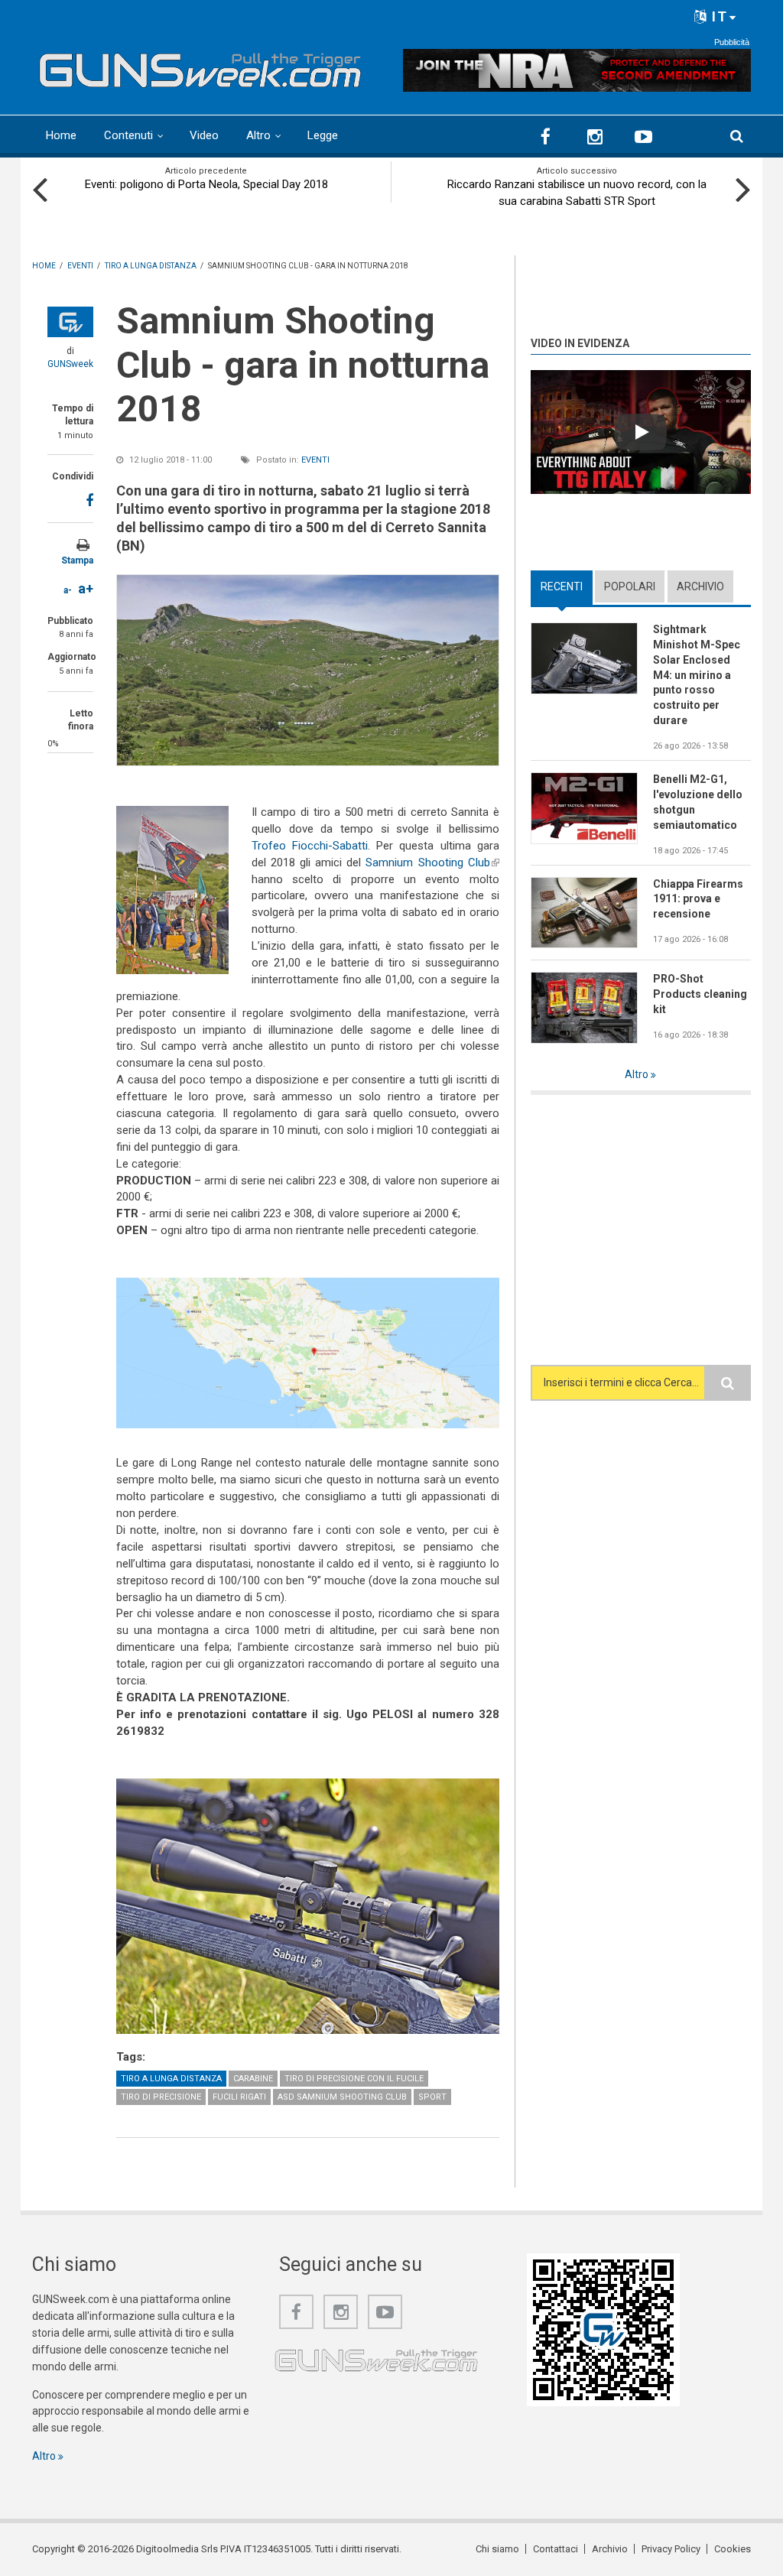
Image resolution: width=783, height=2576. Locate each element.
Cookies (733, 2549)
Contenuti (128, 135)
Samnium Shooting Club (432, 862)
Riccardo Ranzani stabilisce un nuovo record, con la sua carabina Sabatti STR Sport (577, 193)
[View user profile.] (70, 322)
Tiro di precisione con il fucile (354, 2079)
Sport (432, 2097)
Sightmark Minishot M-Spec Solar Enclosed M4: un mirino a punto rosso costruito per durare (697, 675)
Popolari (630, 586)
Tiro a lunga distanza (171, 2079)
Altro (258, 135)
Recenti (567, 586)
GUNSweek (70, 364)
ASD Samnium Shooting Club (342, 2097)
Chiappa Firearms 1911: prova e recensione (698, 899)
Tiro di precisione (161, 2097)
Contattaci (556, 2549)
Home (61, 135)
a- (68, 590)
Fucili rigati (239, 2097)
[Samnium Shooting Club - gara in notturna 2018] (308, 670)
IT (718, 16)
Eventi (315, 460)
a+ (86, 588)
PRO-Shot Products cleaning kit (700, 994)
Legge (323, 135)
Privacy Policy (671, 2549)
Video (204, 135)
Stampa (77, 560)
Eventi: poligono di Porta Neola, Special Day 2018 (206, 184)
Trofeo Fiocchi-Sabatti (310, 846)
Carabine (253, 2079)
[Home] (200, 67)
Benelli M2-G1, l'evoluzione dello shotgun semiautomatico (698, 802)
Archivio (700, 586)
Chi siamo (497, 2549)
